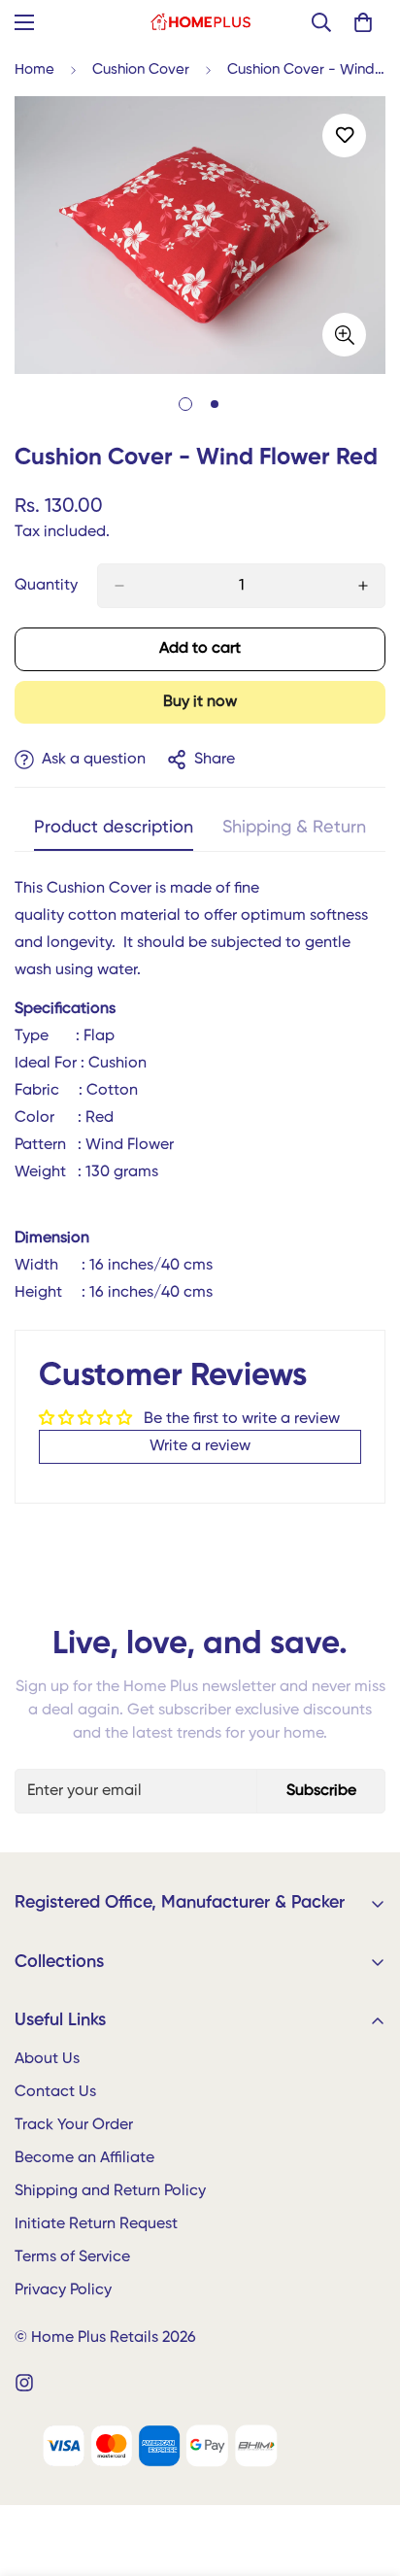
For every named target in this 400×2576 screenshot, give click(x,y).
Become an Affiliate (84, 2158)
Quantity (46, 586)
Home (34, 69)
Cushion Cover (141, 69)
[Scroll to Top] (365, 2473)
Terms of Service (72, 2257)
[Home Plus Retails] (200, 22)
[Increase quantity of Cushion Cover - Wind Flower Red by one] (363, 586)
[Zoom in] (344, 335)
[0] (363, 22)
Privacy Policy (63, 2290)
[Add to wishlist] (344, 136)
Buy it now (200, 702)
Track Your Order (74, 2125)
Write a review (200, 1446)
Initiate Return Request (96, 2224)
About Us (47, 2059)
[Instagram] (24, 2383)
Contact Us (55, 2092)
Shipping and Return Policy (110, 2191)
